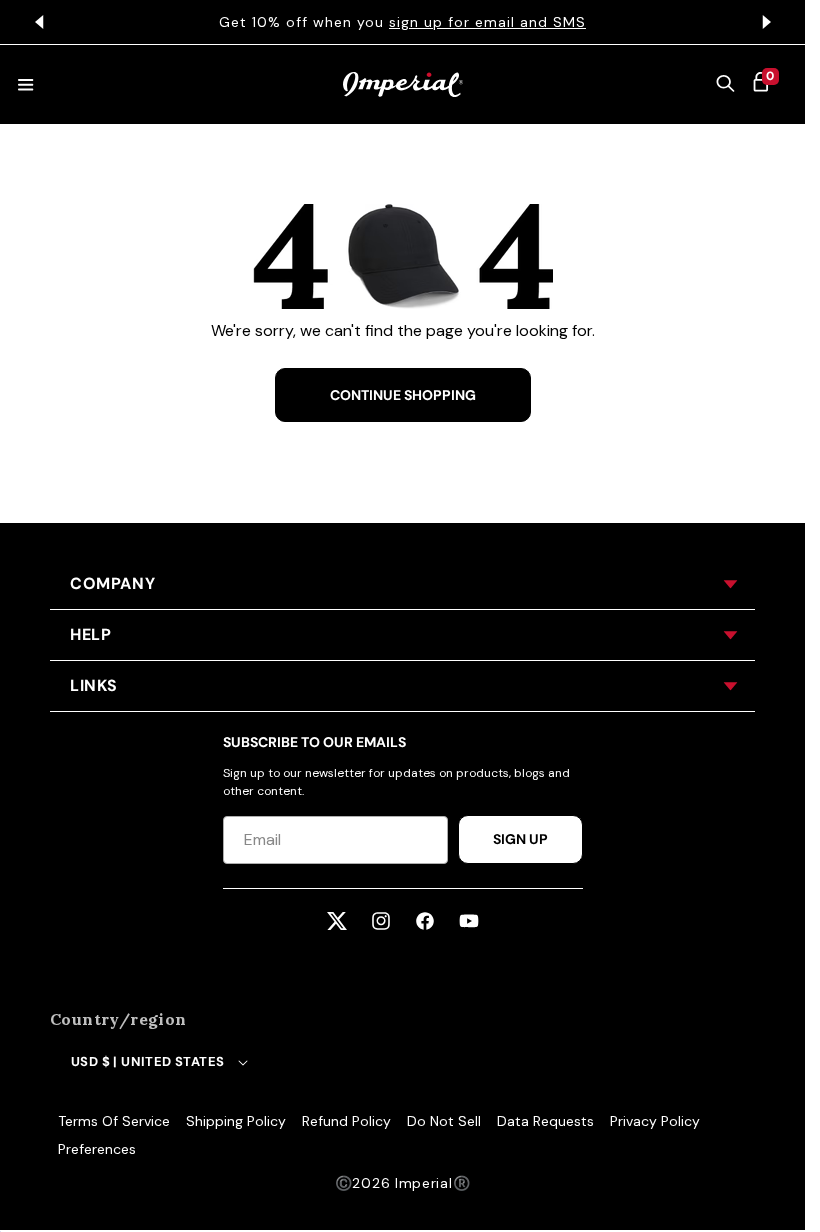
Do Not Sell (444, 1121)
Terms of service (114, 1121)
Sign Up (520, 839)
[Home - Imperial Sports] (403, 84)
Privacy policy (655, 1121)
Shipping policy (236, 1121)
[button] (726, 85)
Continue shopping (403, 395)
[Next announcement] (766, 22)
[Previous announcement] (39, 22)
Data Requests (545, 1121)
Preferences (97, 1149)
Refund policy (346, 1121)
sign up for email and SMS (487, 22)
